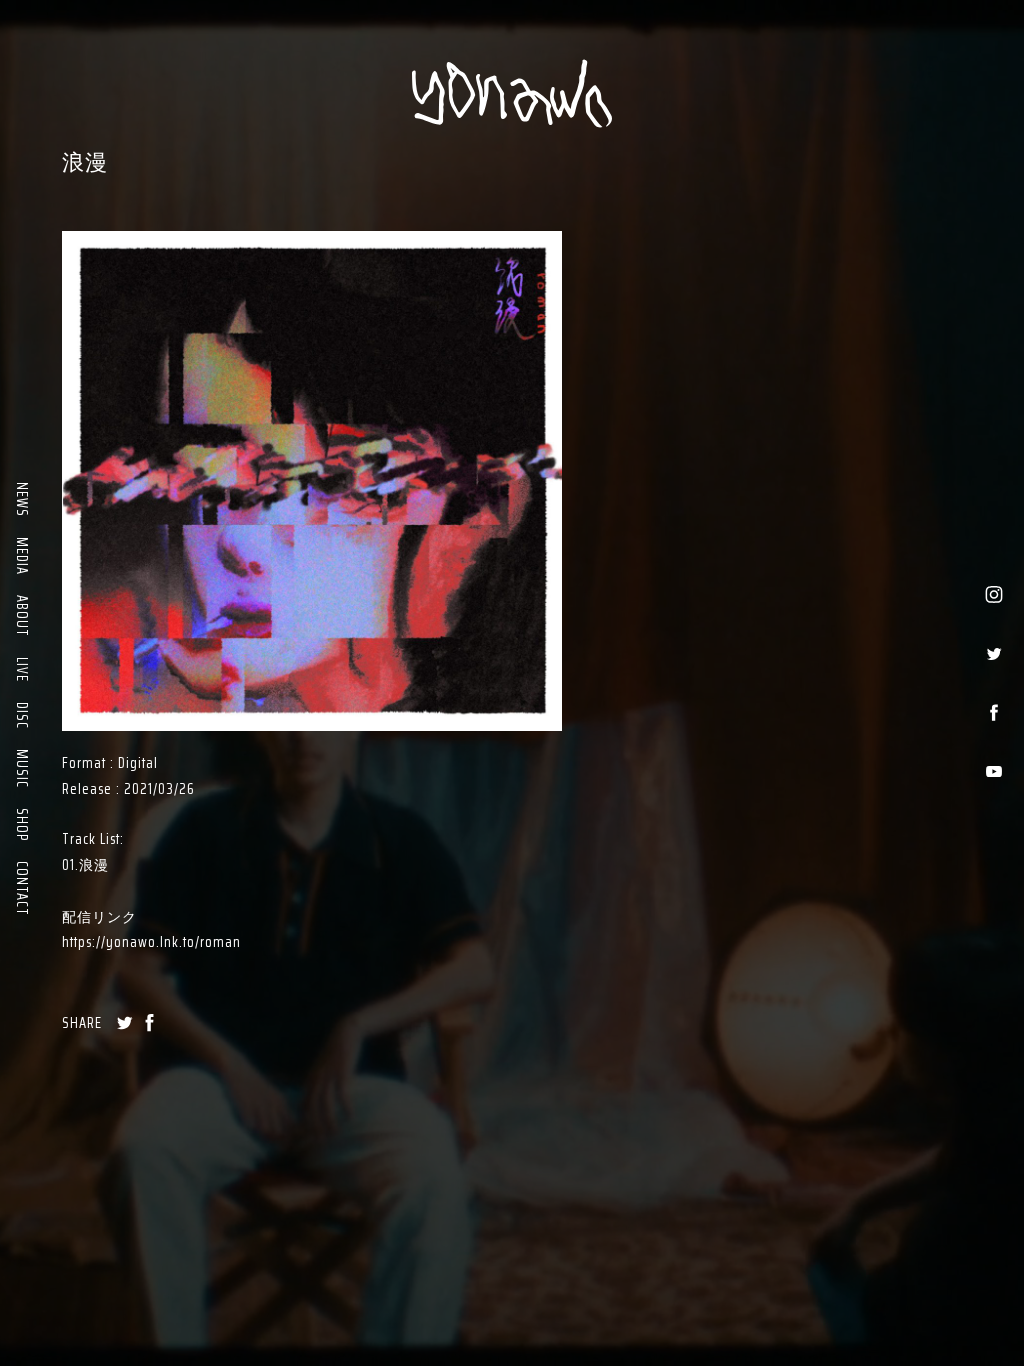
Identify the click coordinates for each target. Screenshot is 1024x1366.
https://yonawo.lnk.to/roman (151, 942)
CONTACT (22, 888)
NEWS (22, 499)
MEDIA (22, 556)
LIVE (22, 669)
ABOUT (22, 616)
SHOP (22, 824)
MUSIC (22, 768)
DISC (22, 715)
